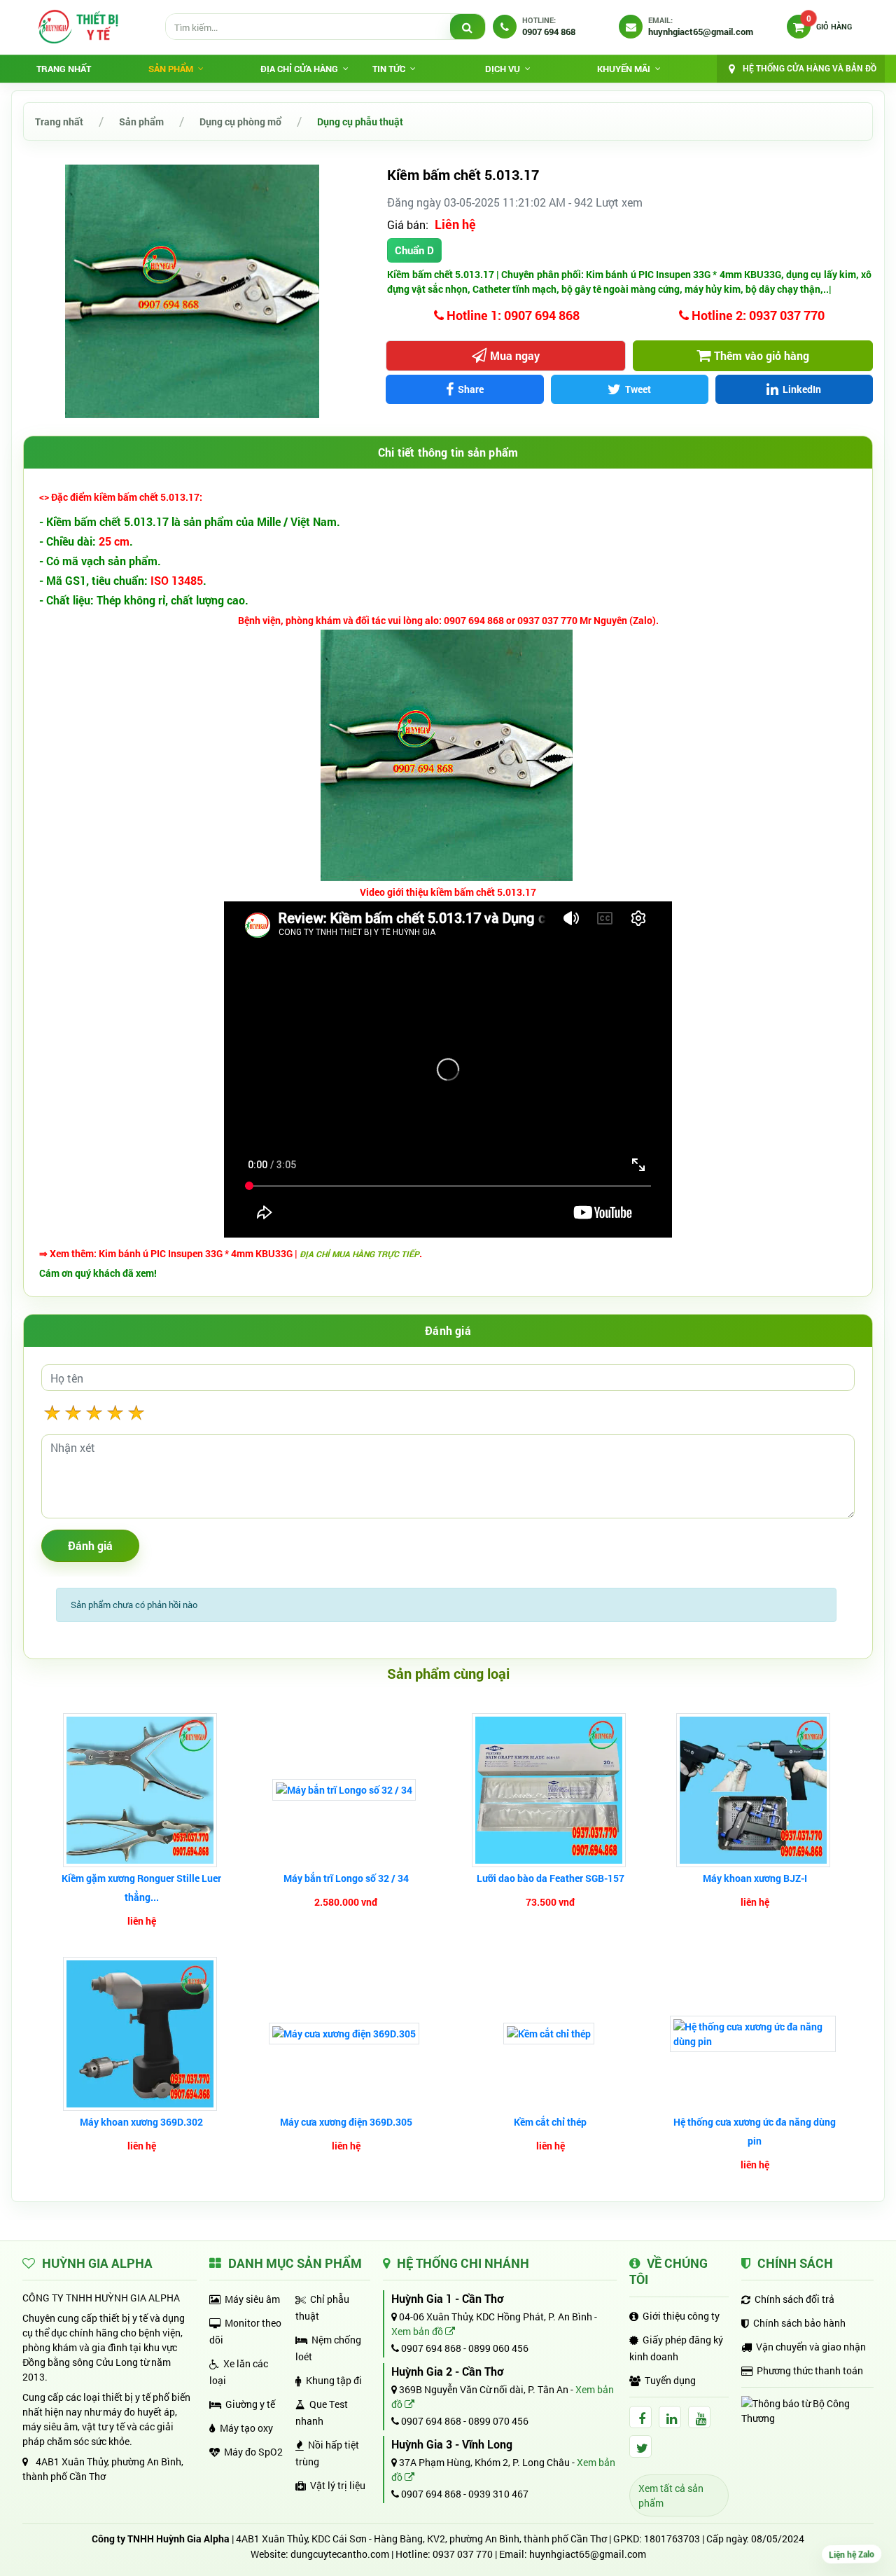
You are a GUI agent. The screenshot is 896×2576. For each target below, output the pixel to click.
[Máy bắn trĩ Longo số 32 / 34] (346, 1790)
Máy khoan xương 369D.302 (141, 2122)
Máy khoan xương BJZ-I (755, 1878)
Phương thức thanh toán (810, 2370)
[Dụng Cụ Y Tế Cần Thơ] (78, 27)
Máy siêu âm (252, 2299)
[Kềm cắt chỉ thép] (551, 2034)
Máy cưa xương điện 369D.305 (346, 2122)
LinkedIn (802, 389)
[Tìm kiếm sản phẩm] (468, 27)
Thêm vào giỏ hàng (762, 355)
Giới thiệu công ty (681, 2316)
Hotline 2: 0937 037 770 (757, 315)
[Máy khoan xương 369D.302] (142, 2034)
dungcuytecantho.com (340, 2554)
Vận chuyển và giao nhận (811, 2347)
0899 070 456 (498, 2421)
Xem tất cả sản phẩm (671, 2495)
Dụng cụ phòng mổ (240, 122)
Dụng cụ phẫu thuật (360, 122)
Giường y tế (250, 2404)
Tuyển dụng (670, 2380)
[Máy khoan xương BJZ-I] (755, 1790)
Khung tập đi (334, 2380)
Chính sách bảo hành (799, 2323)
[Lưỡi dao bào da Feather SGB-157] (551, 1790)
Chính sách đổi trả (794, 2299)
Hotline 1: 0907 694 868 (512, 315)
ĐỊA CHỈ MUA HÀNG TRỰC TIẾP (359, 1254)
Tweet (638, 389)
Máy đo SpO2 (253, 2452)
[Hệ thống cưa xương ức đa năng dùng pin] (755, 2034)
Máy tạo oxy (246, 2428)
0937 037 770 (463, 2554)
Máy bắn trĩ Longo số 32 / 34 (346, 1878)
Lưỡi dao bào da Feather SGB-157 (551, 1878)
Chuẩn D (414, 250)
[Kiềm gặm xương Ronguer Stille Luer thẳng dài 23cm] (142, 1790)
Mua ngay (515, 355)
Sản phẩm (141, 122)
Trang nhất (64, 69)
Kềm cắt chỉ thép (550, 2122)
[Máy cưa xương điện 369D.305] (346, 2034)
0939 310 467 (498, 2494)
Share (471, 389)
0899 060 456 (498, 2348)
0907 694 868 (430, 2348)
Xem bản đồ (418, 2331)
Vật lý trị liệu (338, 2485)
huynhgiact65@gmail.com (588, 2554)
